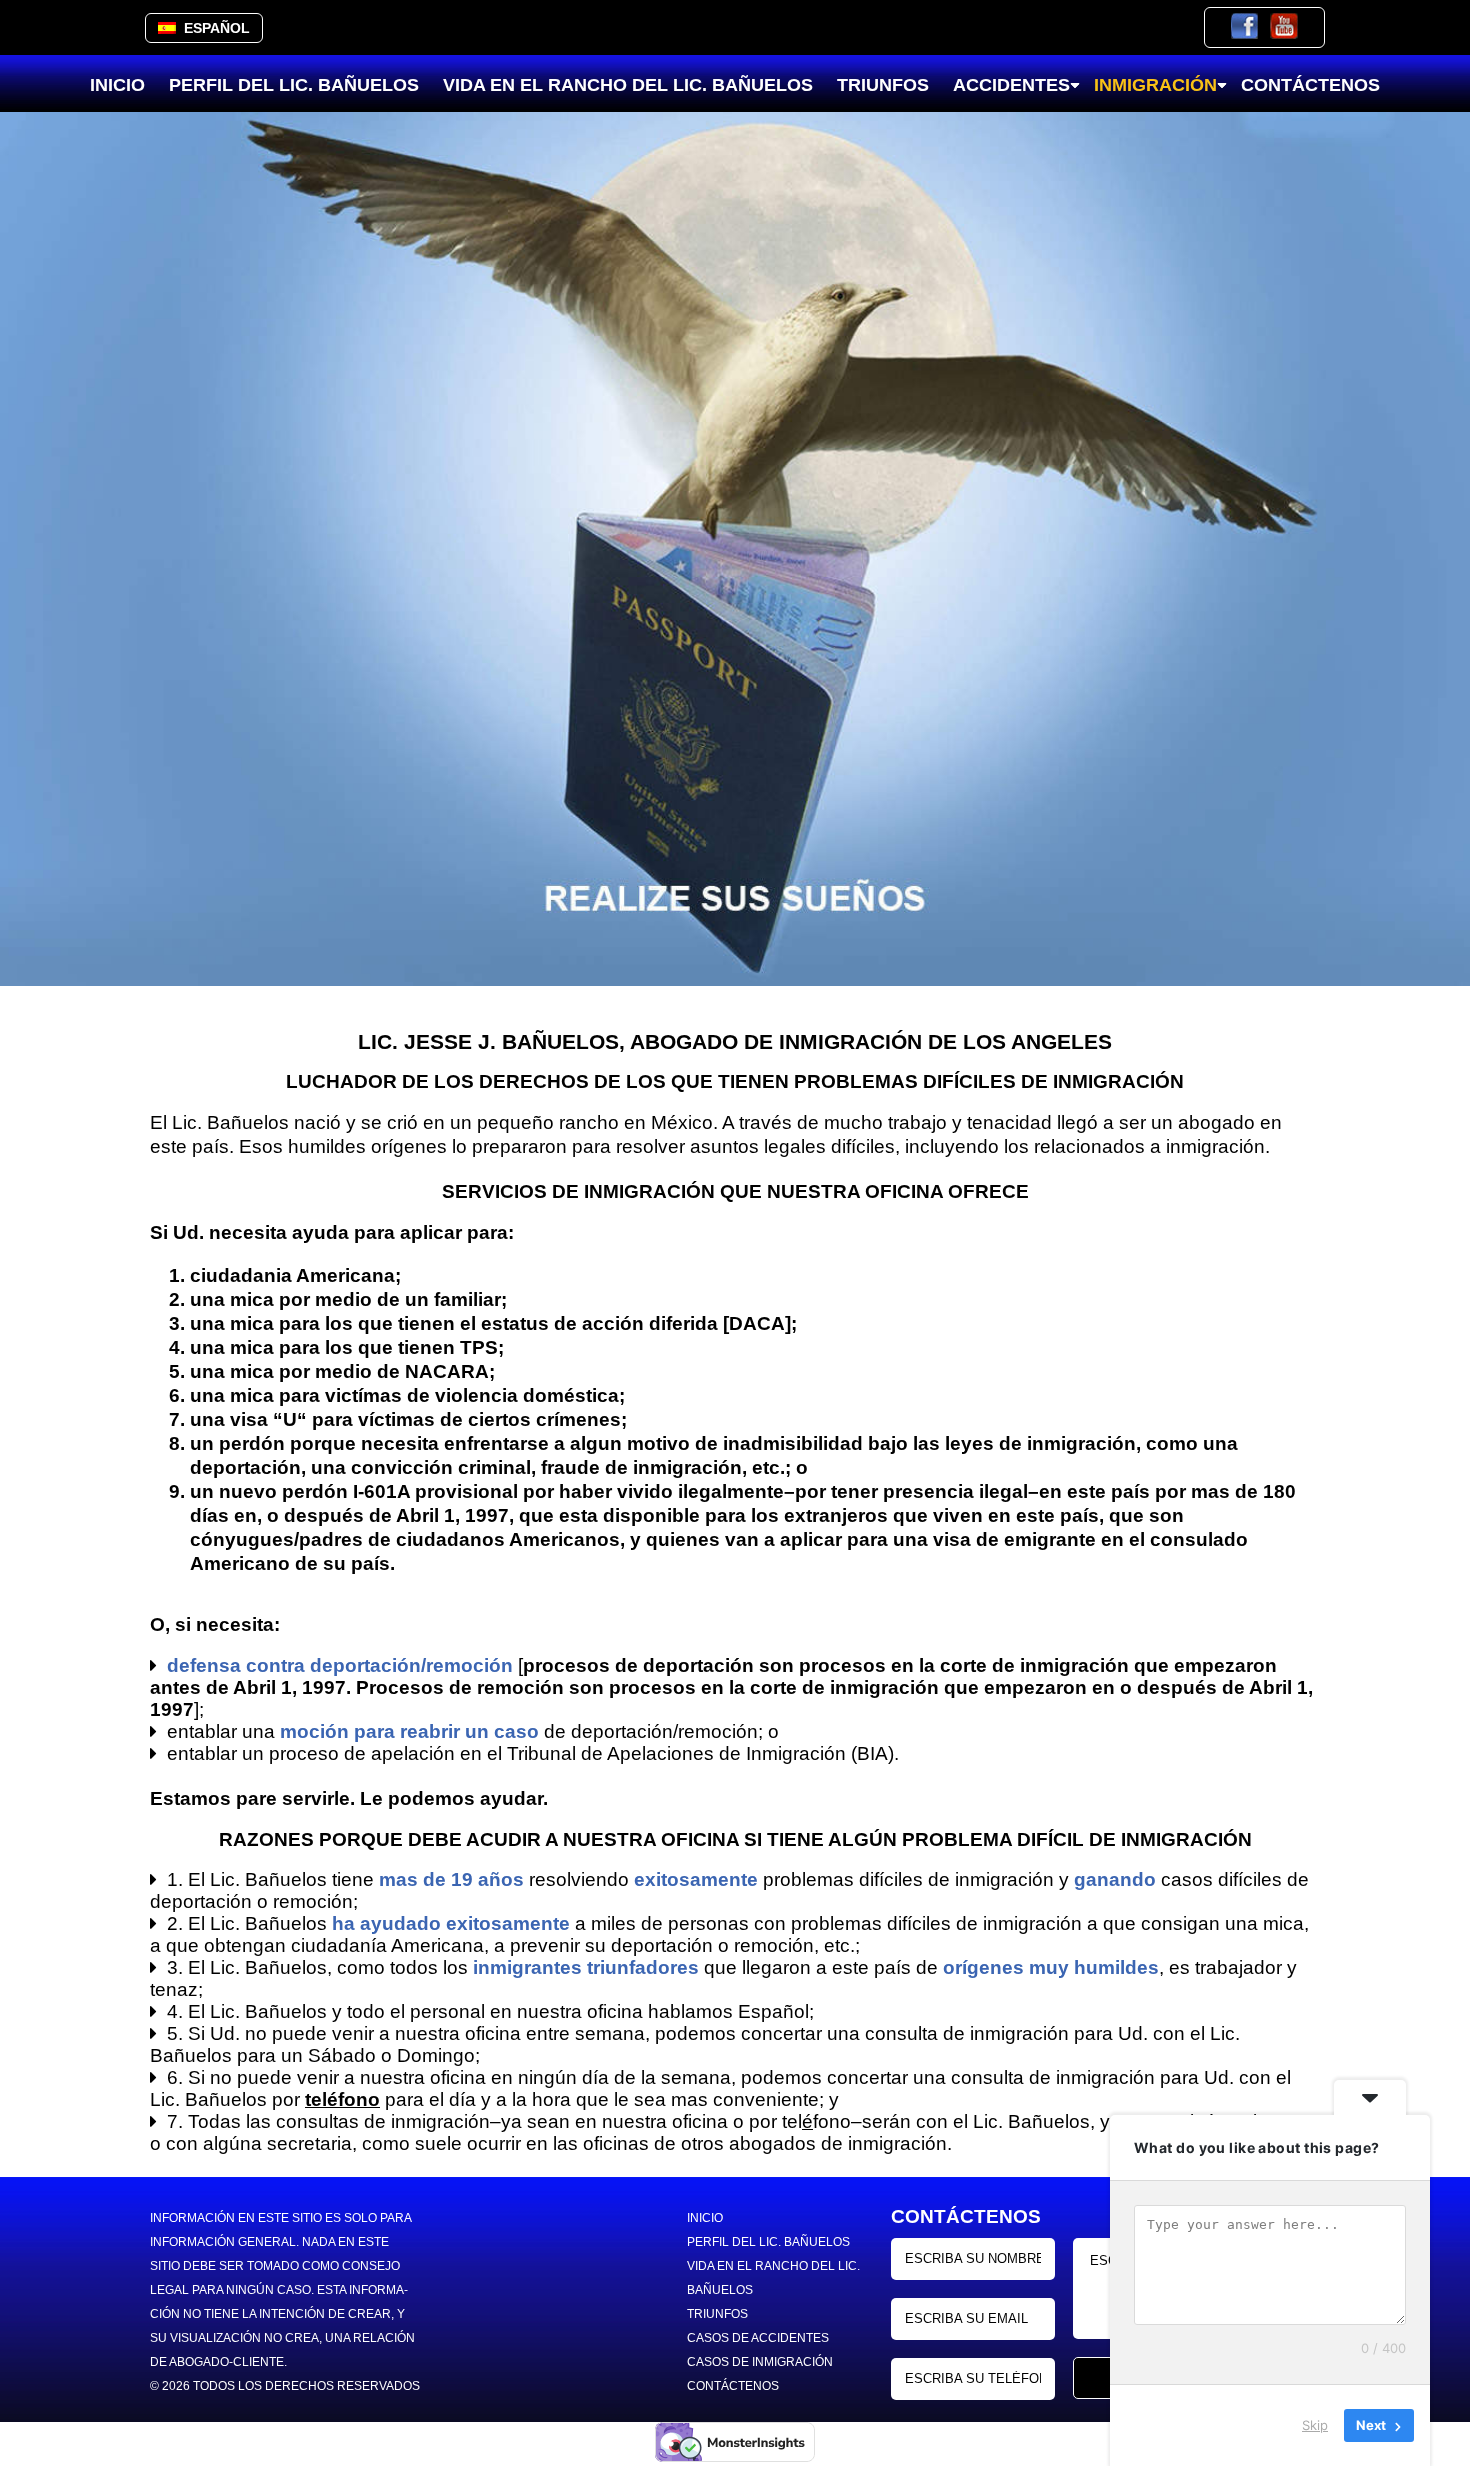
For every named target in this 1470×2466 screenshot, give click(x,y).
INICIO (117, 85)
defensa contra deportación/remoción (340, 1665)
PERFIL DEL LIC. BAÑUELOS (294, 85)
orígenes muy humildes (1051, 1967)
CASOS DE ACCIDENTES (758, 2338)
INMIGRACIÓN (1155, 85)
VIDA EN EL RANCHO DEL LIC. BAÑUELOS (628, 85)
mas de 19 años (451, 1879)
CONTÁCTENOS (1310, 85)
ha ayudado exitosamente (451, 1923)
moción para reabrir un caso (409, 1731)
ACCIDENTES (1011, 85)
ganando (1115, 1879)
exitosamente (696, 1879)
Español (213, 28)
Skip (1315, 2425)
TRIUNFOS (883, 85)
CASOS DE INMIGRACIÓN (760, 2362)
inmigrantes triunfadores (586, 1967)
